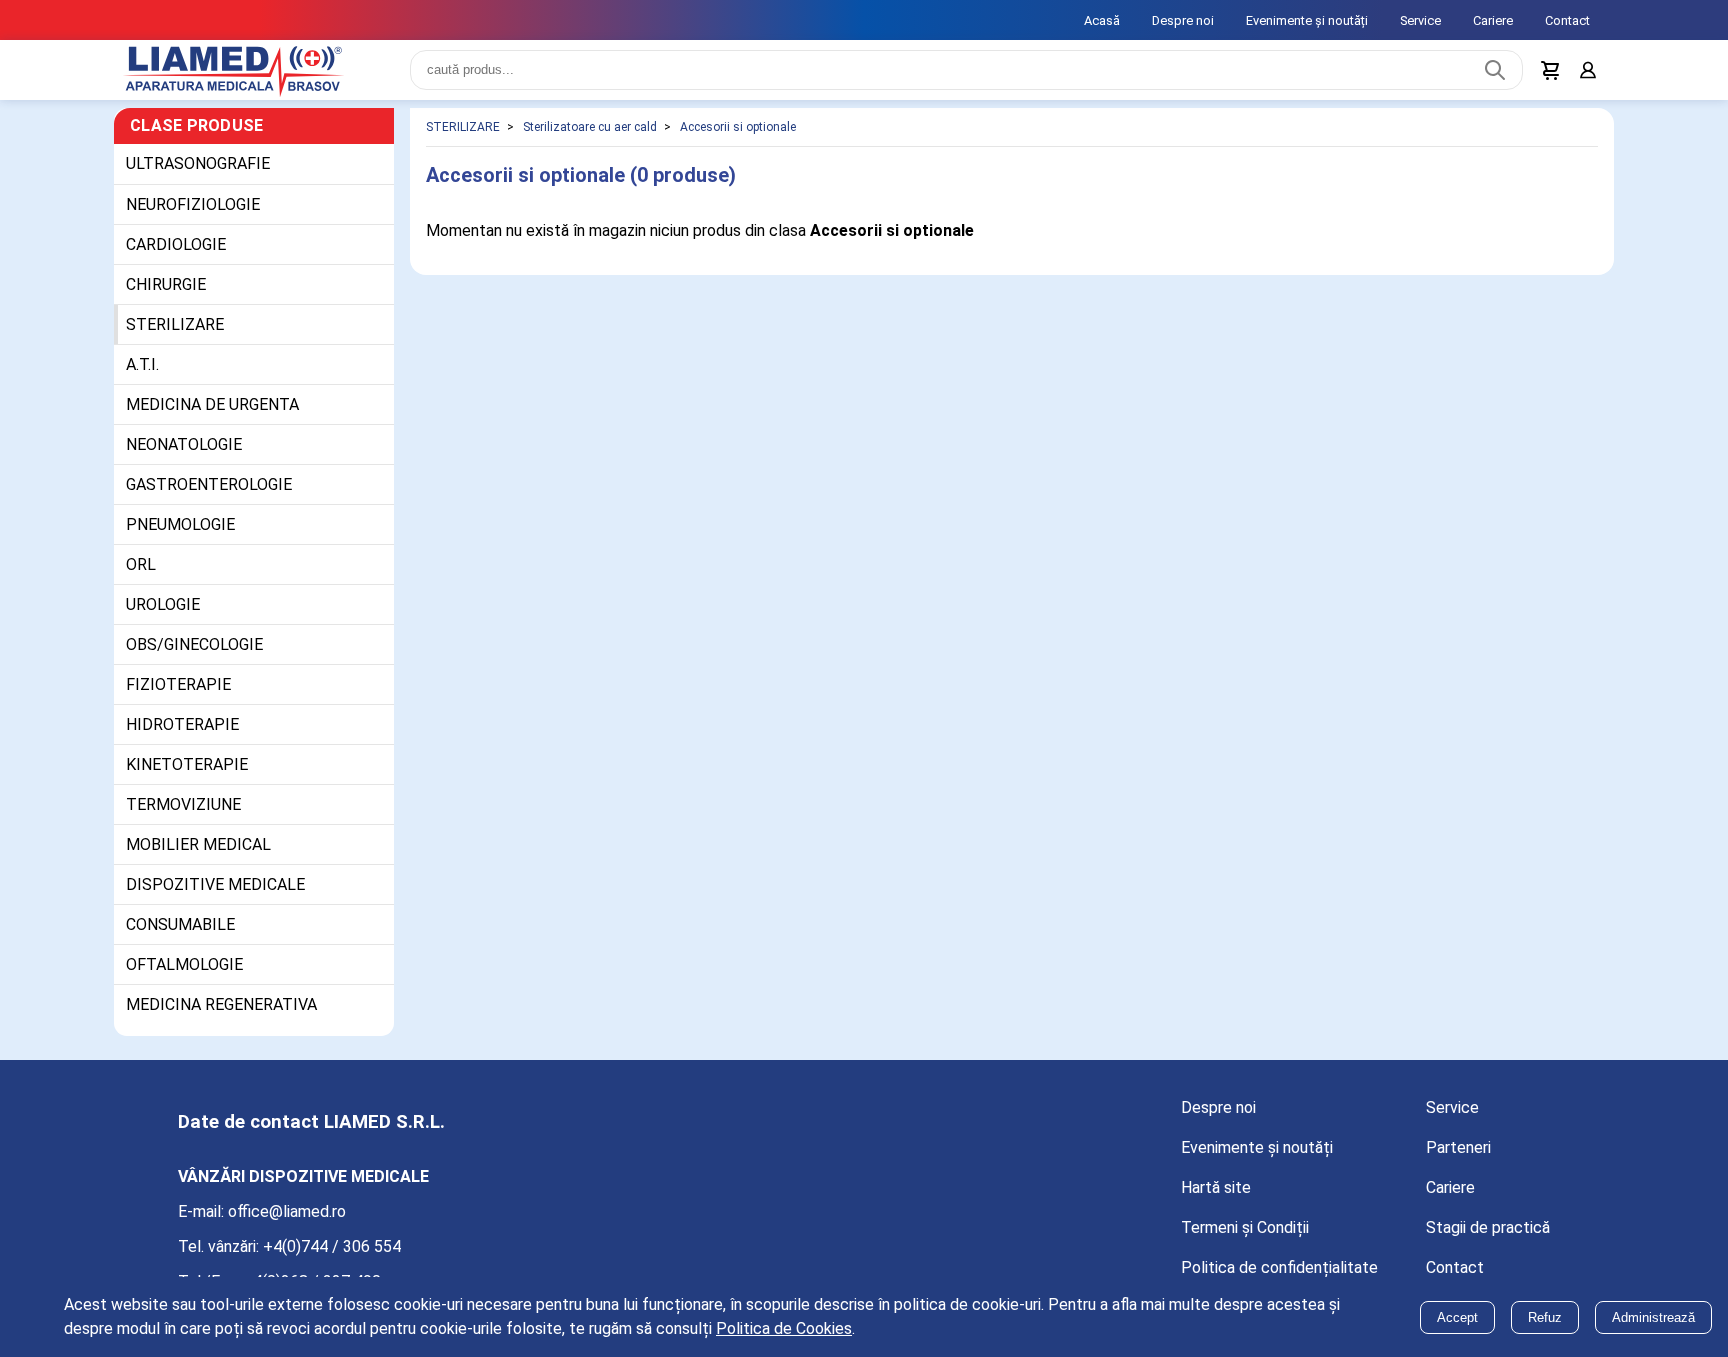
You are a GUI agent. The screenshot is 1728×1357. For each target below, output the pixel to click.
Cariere (1493, 20)
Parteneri (1458, 1159)
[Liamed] (254, 76)
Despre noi (1183, 20)
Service (1420, 20)
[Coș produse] (1546, 76)
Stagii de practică (1488, 1239)
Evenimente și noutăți (1307, 20)
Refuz (1545, 1317)
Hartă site (1216, 1199)
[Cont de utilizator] (1586, 76)
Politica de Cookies (784, 1328)
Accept (1457, 1317)
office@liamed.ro (287, 1223)
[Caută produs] (1490, 76)
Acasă (1102, 20)
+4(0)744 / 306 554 (332, 1258)
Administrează (1653, 1317)
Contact (1567, 20)
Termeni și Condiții (1245, 1239)
